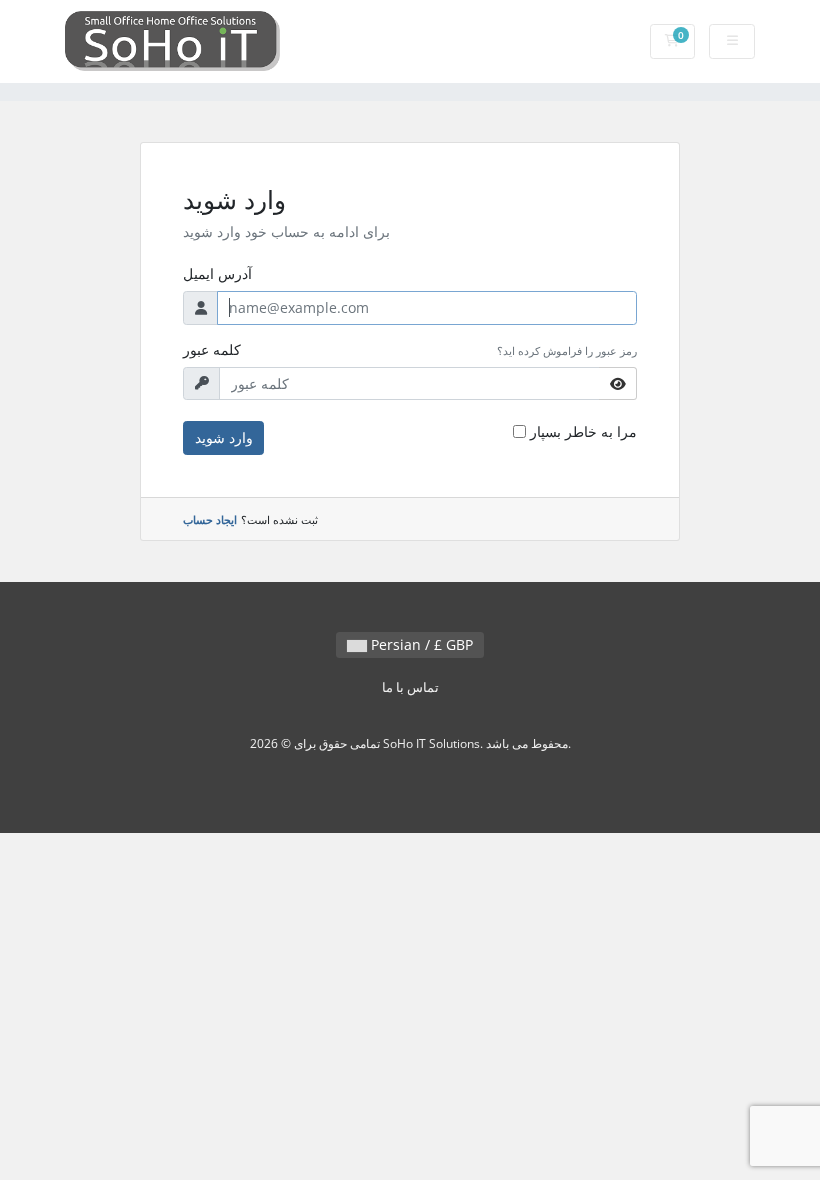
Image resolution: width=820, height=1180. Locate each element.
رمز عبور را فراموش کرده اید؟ (567, 350)
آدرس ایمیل (217, 273)
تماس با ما (410, 687)
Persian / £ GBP (420, 644)
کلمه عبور (212, 349)
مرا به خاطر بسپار (583, 431)
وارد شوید (224, 437)
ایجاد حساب (210, 519)
